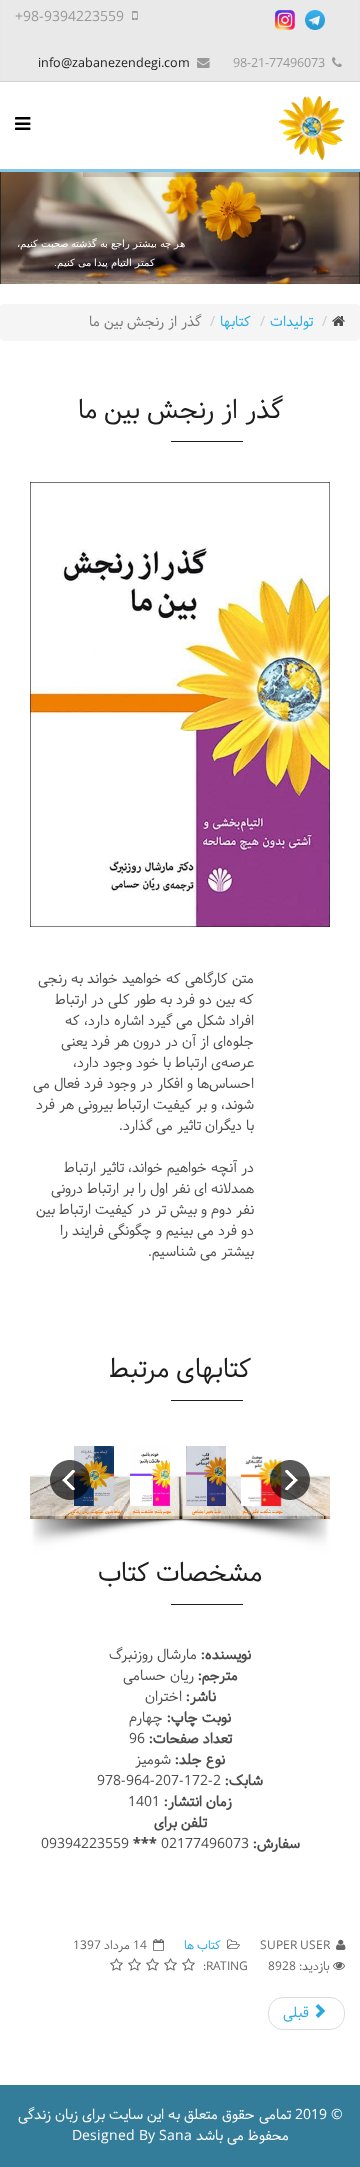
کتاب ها (202, 1946)
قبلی (298, 2013)
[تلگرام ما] (315, 20)
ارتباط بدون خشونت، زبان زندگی (97, 1512)
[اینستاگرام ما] (285, 20)
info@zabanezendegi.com (114, 63)
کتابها (235, 322)
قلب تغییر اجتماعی (206, 1512)
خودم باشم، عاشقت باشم (152, 1512)
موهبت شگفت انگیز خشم (263, 1512)
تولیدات (291, 322)
